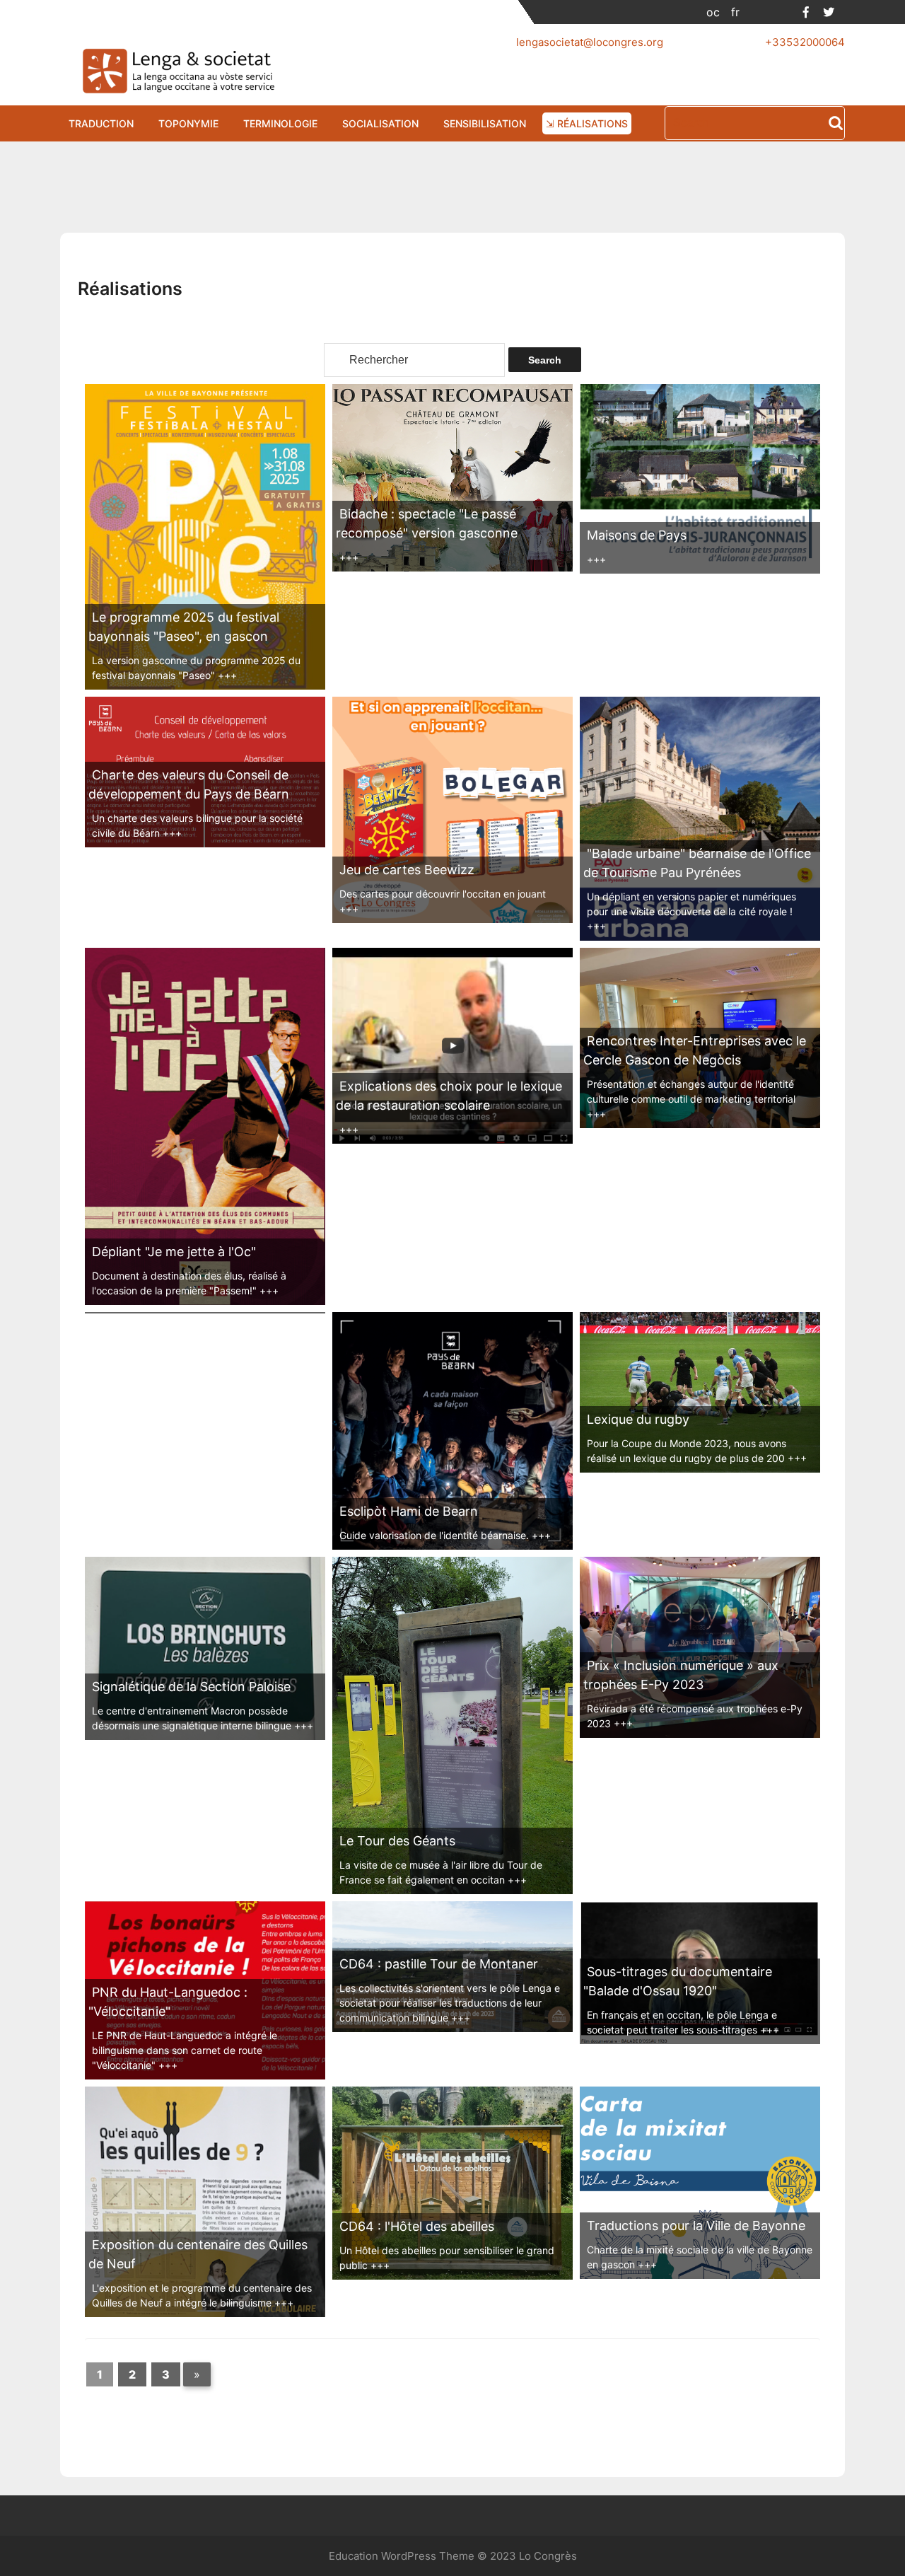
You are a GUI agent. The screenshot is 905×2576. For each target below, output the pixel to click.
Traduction (101, 123)
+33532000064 (805, 42)
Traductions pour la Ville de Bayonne (696, 2226)
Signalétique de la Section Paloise (191, 1687)
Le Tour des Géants (397, 1841)
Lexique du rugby (638, 1419)
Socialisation (380, 123)
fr (735, 12)
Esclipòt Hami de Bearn (409, 1511)
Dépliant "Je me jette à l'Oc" (174, 1252)
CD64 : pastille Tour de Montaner (439, 1964)
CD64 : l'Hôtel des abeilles (417, 2226)
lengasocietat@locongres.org (590, 42)
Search (836, 124)
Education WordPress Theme (402, 2556)
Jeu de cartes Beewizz (407, 870)
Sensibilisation (485, 123)
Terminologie (280, 123)
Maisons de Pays (637, 535)
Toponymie (188, 123)
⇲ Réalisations (587, 123)
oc (713, 12)
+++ (227, 675)
